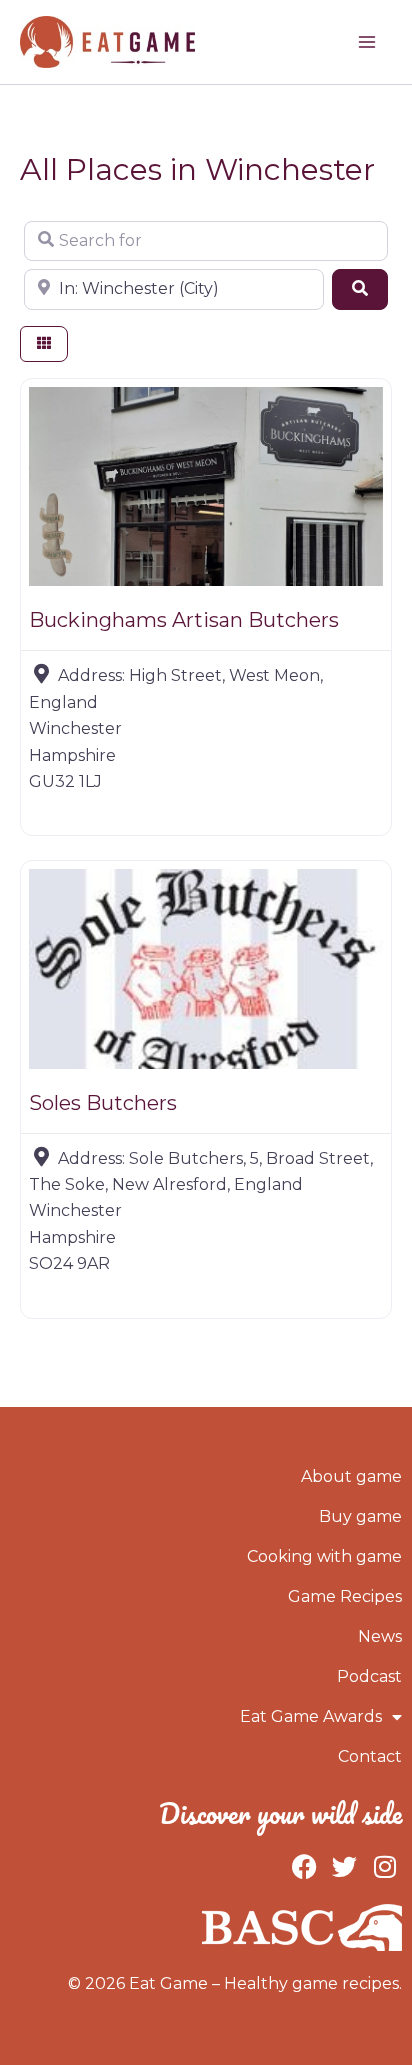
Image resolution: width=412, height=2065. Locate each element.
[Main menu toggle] (367, 42)
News (380, 1636)
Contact (370, 1756)
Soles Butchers (103, 1103)
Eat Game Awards (311, 1716)
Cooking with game (324, 1556)
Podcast (369, 1676)
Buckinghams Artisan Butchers (184, 620)
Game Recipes (345, 1596)
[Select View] (44, 344)
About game (351, 1476)
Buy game (360, 1516)
